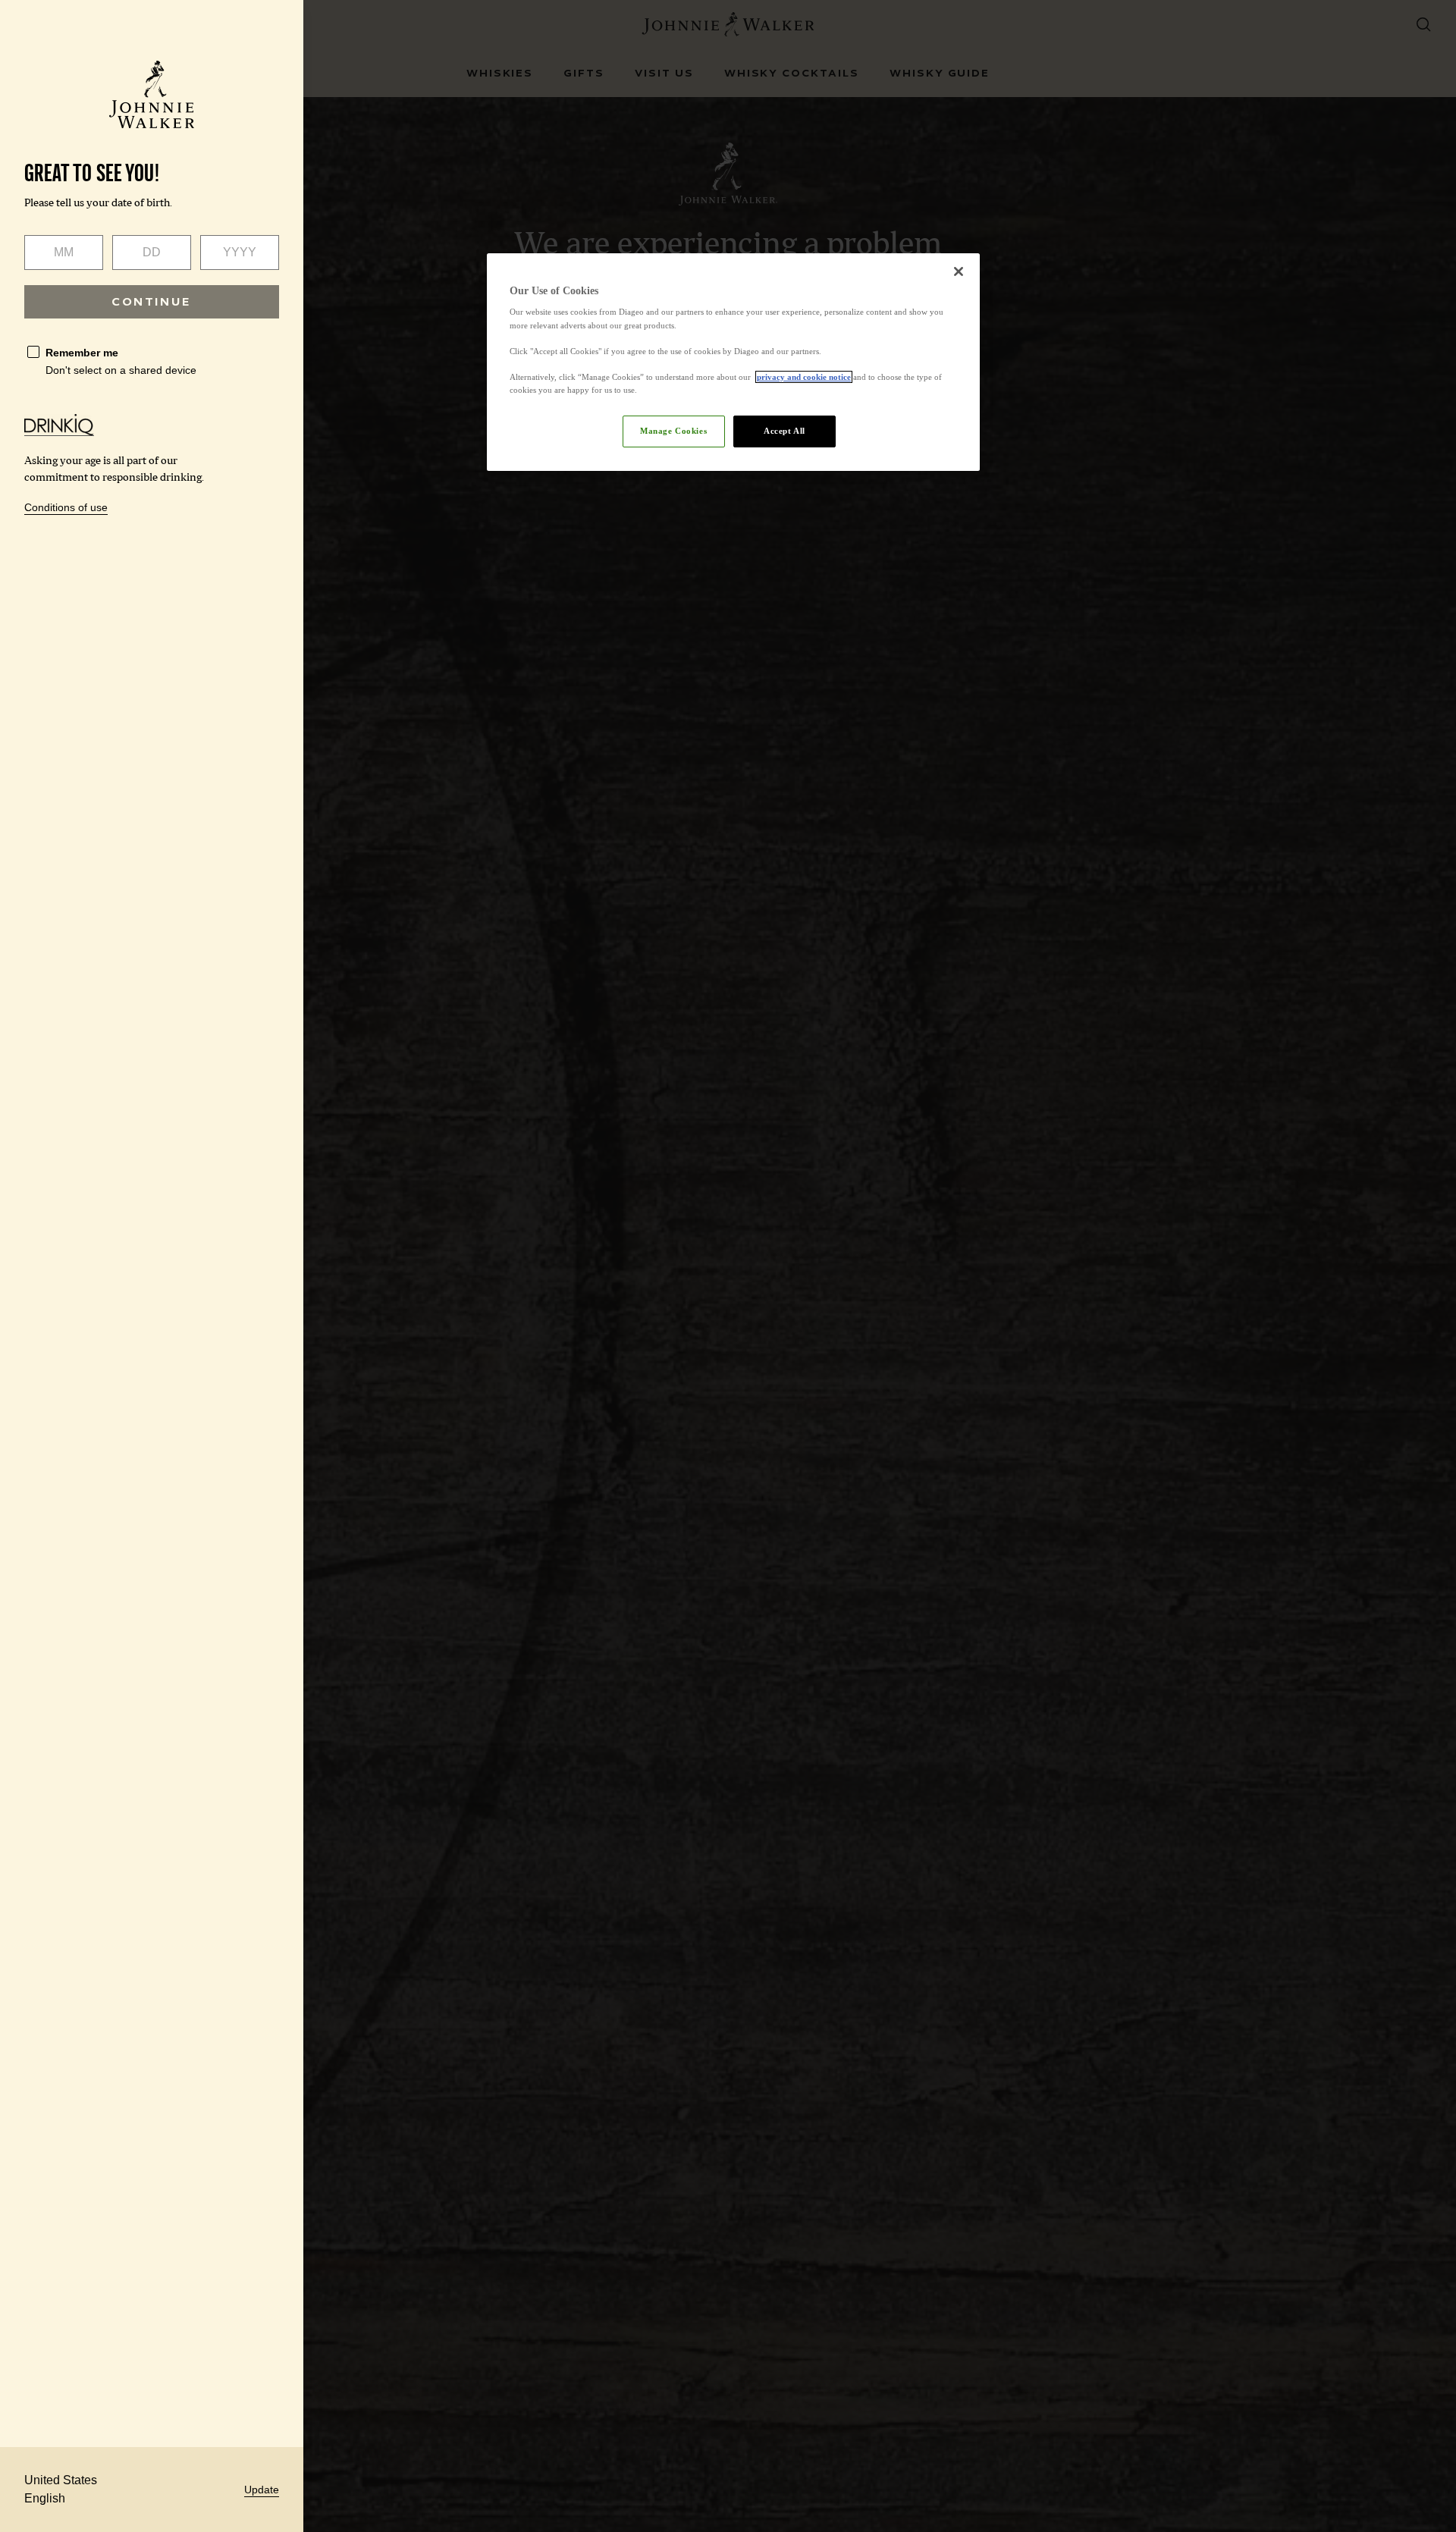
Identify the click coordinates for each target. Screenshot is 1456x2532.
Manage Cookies (673, 431)
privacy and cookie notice (804, 377)
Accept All (784, 431)
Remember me (82, 353)
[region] (733, 362)
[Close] (959, 271)
